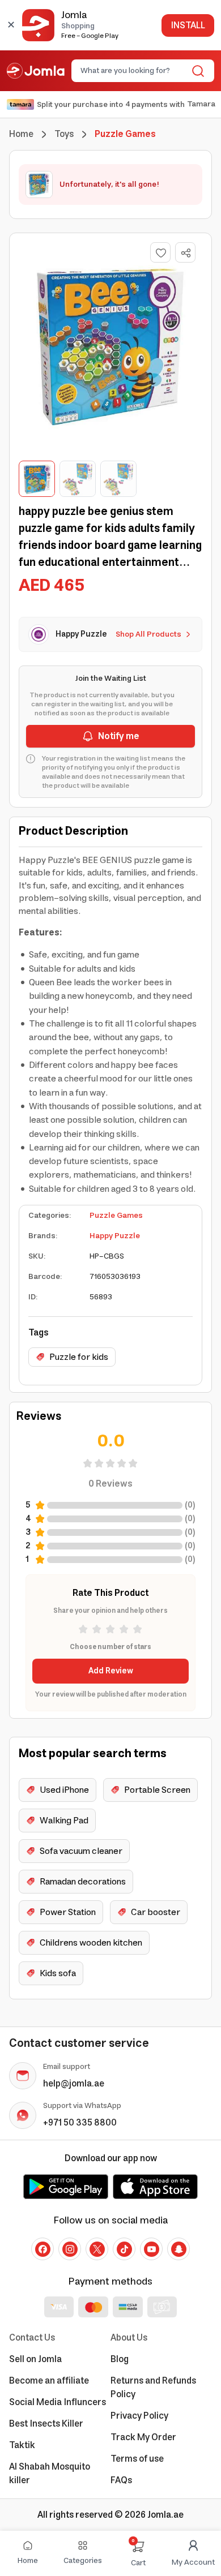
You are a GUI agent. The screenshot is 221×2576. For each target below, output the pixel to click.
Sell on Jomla (35, 2359)
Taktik (22, 2445)
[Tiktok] (124, 2249)
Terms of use (137, 2459)
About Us (129, 2338)
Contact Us (32, 2338)
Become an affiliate (49, 2381)
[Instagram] (70, 2249)
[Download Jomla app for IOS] (155, 2187)
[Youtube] (151, 2249)
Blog (120, 2359)
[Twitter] (97, 2249)
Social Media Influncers (58, 2402)
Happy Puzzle (115, 1236)
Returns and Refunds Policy (153, 2388)
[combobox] (133, 71)
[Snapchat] (178, 2249)
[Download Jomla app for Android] (66, 2187)
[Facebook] (42, 2249)
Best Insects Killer (46, 2424)
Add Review (111, 1671)
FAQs (121, 2480)
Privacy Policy (139, 2416)
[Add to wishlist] (160, 252)
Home (21, 134)
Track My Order (143, 2437)
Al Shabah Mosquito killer (50, 2474)
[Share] (186, 253)
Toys (64, 134)
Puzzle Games (116, 1216)
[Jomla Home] (36, 71)
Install (188, 25)
